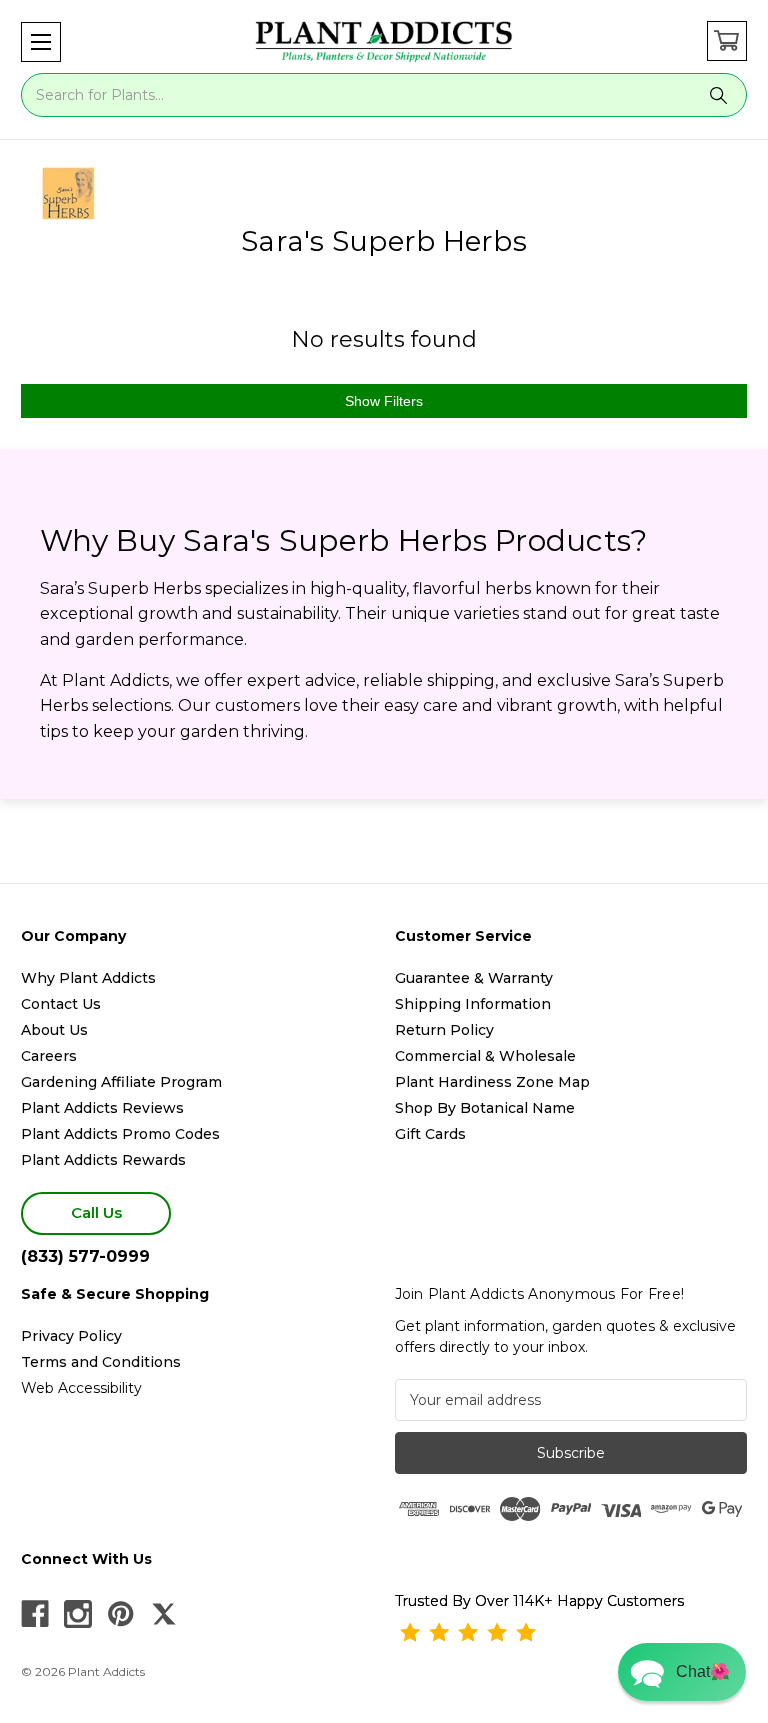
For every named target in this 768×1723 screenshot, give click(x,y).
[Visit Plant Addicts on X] (164, 1614)
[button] (41, 42)
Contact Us (61, 1004)
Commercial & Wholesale (485, 1056)
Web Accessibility (81, 1388)
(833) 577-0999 (85, 1256)
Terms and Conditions (101, 1362)
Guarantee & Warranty (474, 978)
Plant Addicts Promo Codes (120, 1134)
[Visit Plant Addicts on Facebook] (35, 1614)
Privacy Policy (71, 1336)
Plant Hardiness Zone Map (492, 1082)
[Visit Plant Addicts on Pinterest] (121, 1614)
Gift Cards (430, 1134)
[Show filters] (384, 401)
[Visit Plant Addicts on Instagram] (78, 1614)
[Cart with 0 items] (727, 41)
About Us (54, 1030)
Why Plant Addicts (88, 978)
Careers (49, 1056)
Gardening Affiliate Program (121, 1082)
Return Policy (444, 1030)
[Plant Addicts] (384, 42)
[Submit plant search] (719, 95)
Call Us (96, 1212)
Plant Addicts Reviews (102, 1108)
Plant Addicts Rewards (103, 1160)
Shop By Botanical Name (485, 1108)
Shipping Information (473, 1004)
